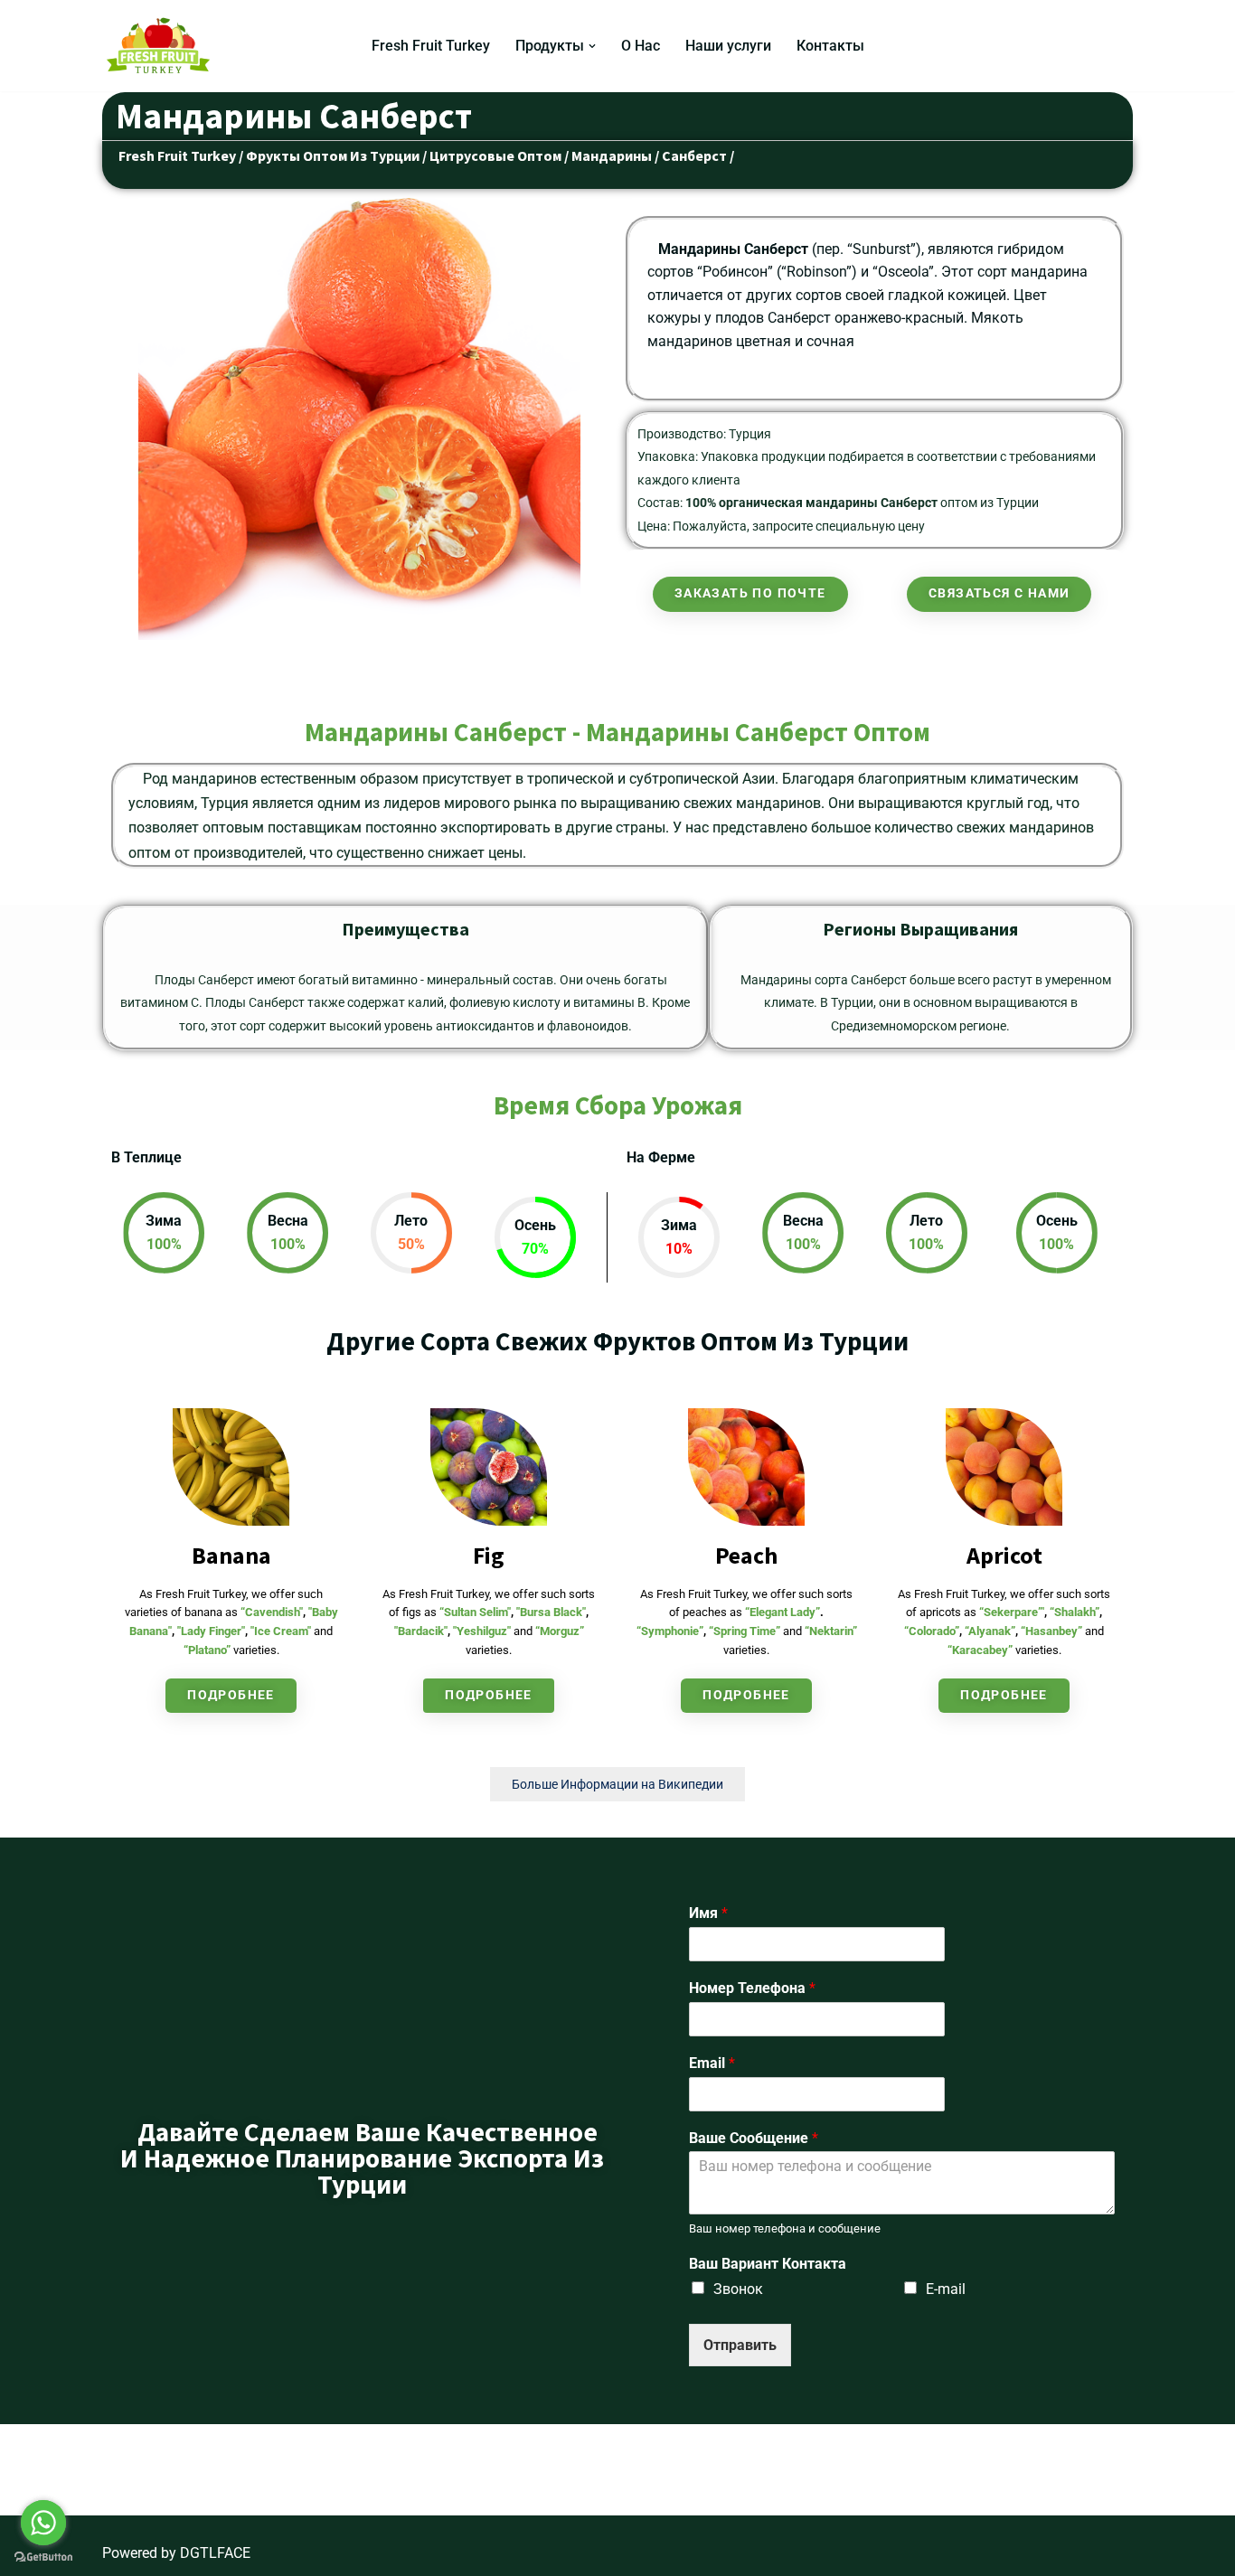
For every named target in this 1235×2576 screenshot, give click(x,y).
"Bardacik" (421, 1631)
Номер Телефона (752, 1988)
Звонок (738, 2289)
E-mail (946, 2289)
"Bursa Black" (551, 1612)
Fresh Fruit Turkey (431, 46)
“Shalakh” (1075, 1612)
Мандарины (613, 155)
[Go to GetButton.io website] (43, 2557)
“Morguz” (560, 1631)
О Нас (641, 46)
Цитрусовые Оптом (495, 155)
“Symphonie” (670, 1631)
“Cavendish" (272, 1612)
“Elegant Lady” (782, 1612)
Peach (746, 1555)
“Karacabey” (980, 1650)
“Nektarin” (831, 1631)
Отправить (740, 2345)
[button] (592, 46)
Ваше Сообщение (754, 2138)
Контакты (830, 46)
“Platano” (207, 1650)
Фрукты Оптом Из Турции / (336, 155)
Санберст (694, 155)
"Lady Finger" (211, 1631)
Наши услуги (728, 46)
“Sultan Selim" (475, 1612)
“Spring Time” (745, 1631)
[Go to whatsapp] (43, 2523)
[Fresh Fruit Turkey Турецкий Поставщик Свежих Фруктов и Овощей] (163, 46)
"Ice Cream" (281, 1631)
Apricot (1004, 1555)
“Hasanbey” (1051, 1631)
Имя (708, 1913)
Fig (489, 1555)
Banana (231, 1555)
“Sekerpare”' (1012, 1612)
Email (712, 2063)
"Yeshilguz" (482, 1631)
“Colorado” (932, 1631)
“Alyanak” (990, 1631)
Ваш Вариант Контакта (768, 2264)
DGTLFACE (215, 2553)
